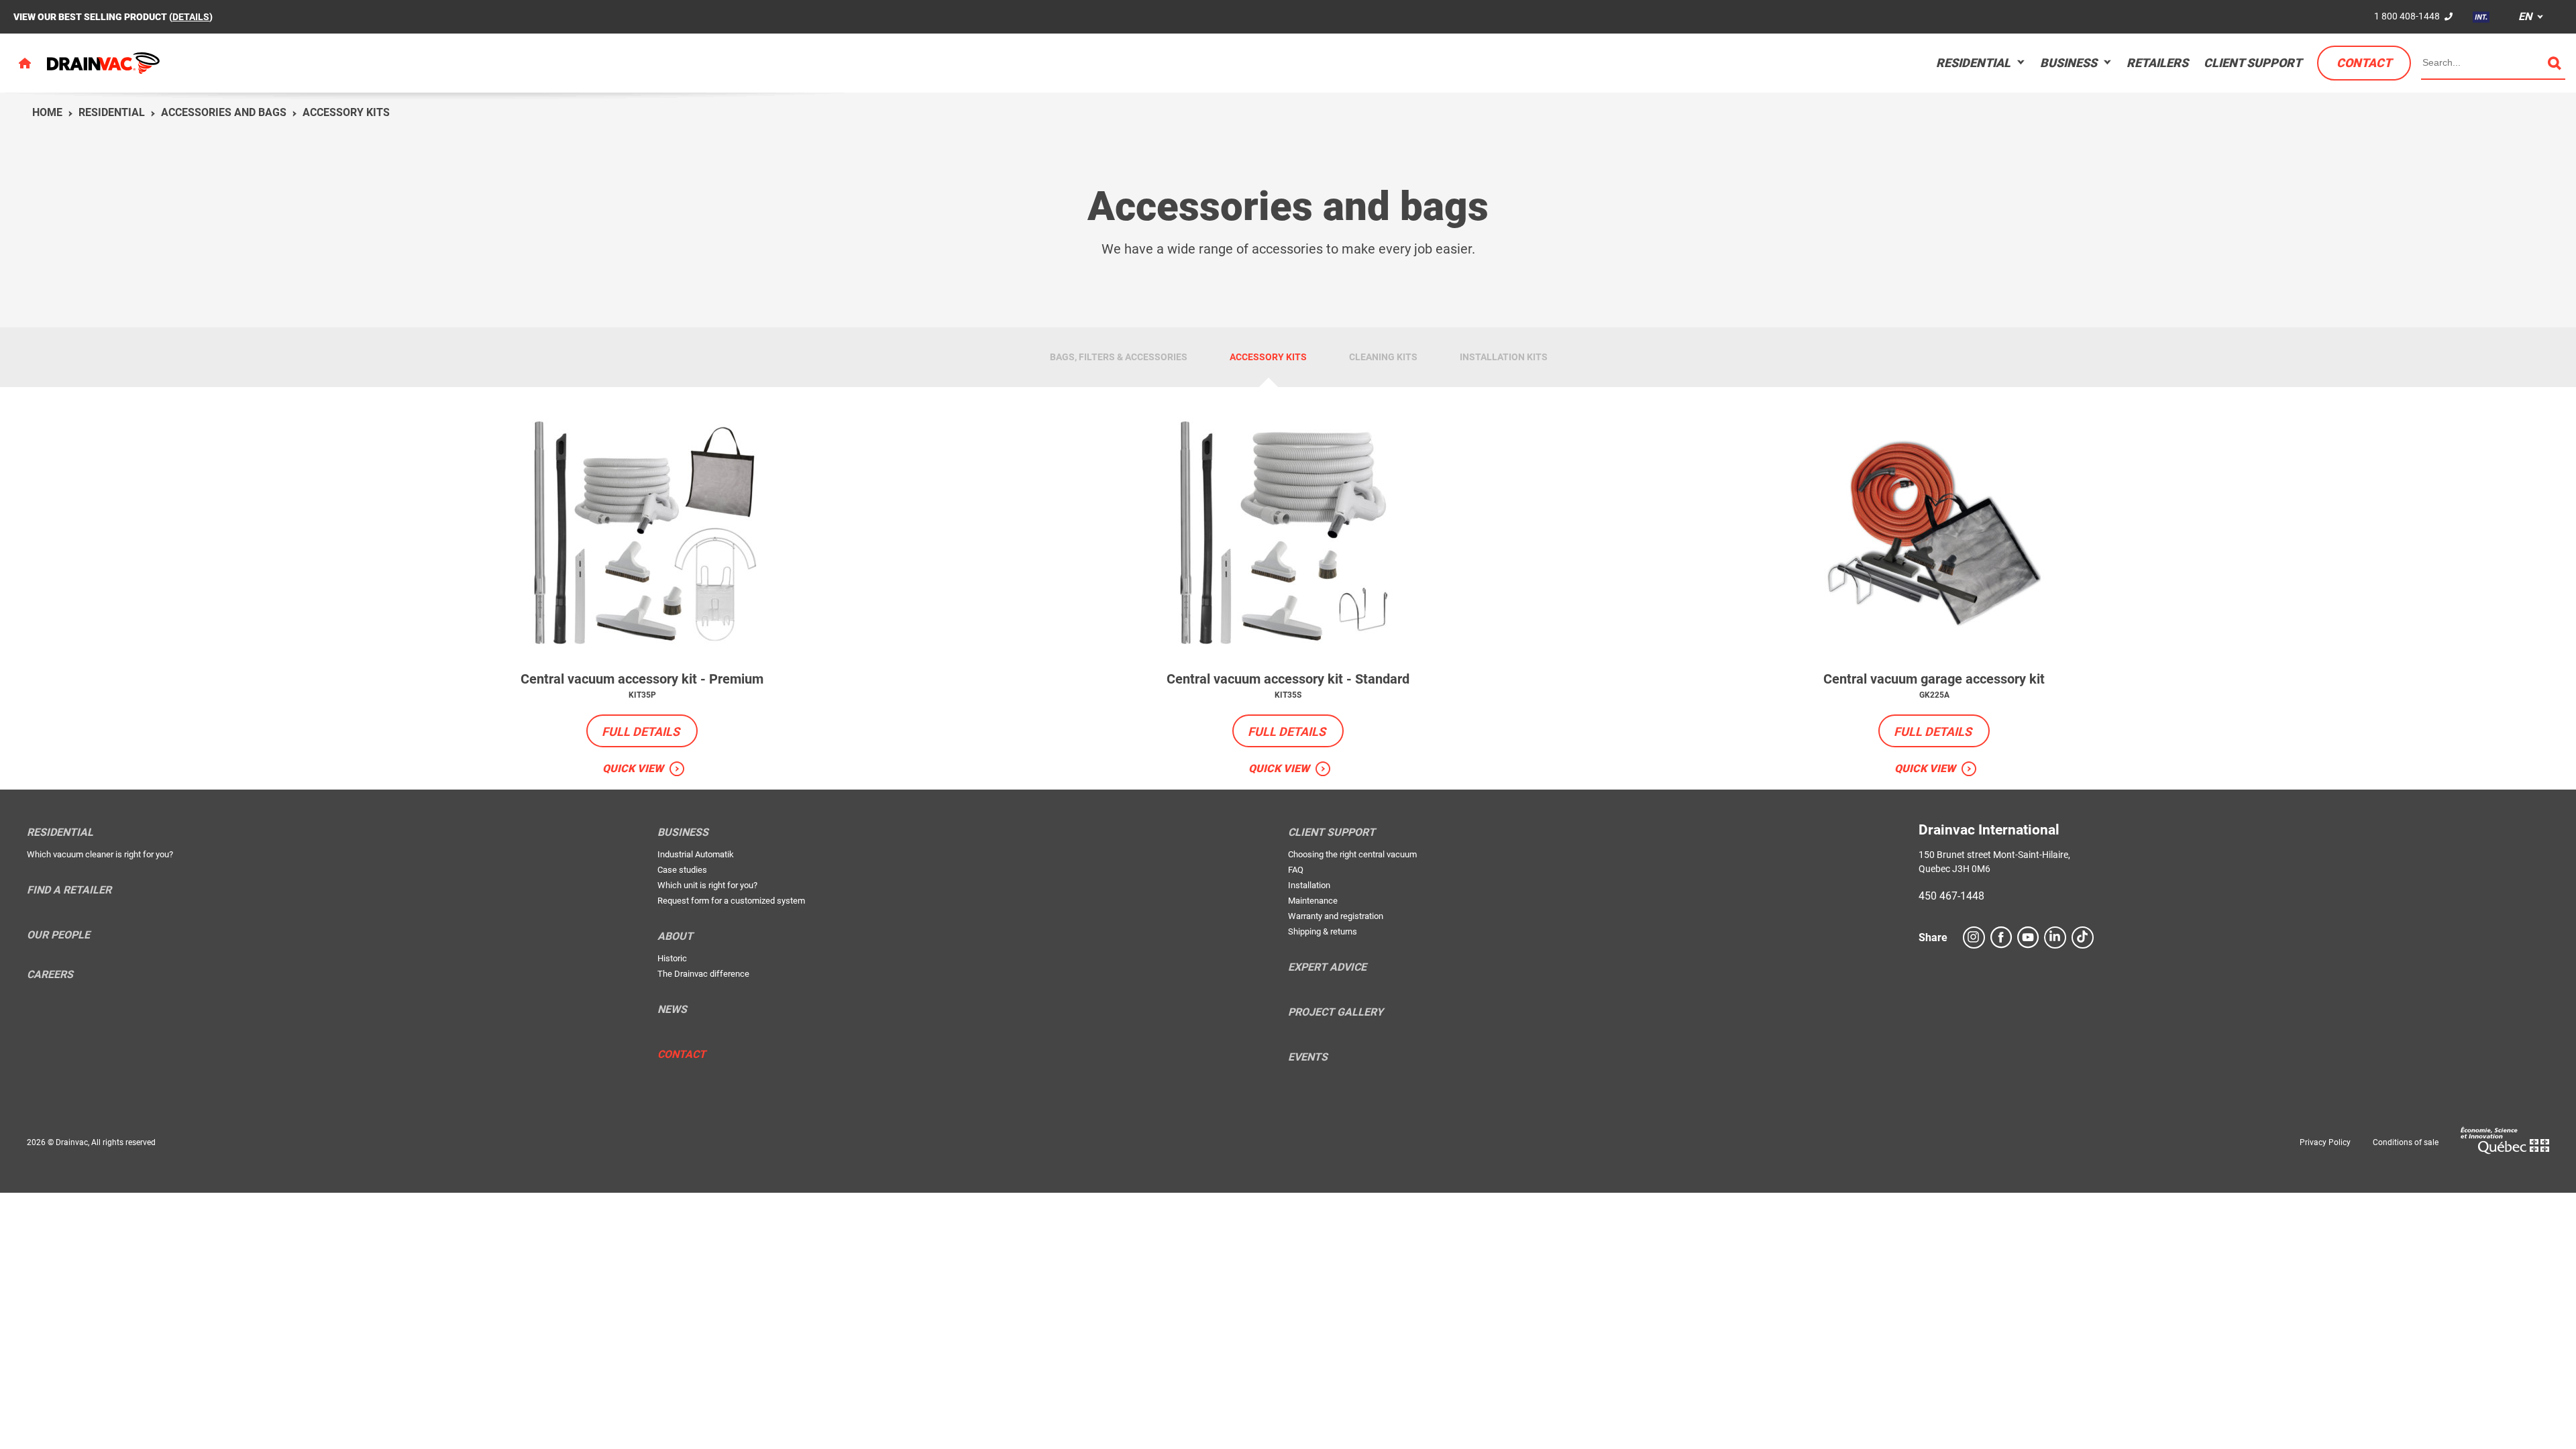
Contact (2364, 63)
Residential (1973, 63)
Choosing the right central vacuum (1352, 854)
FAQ (1296, 870)
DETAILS (191, 17)
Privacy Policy (2325, 1142)
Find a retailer (69, 890)
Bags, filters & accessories (1119, 357)
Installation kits (1504, 357)
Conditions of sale (2406, 1142)
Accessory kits (346, 112)
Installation (1309, 885)
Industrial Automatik (696, 854)
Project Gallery (1336, 1012)
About (675, 936)
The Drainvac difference (703, 974)
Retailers (2157, 63)
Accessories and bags (224, 112)
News (672, 1010)
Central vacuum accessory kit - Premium (642, 679)
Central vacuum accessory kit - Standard (1288, 679)
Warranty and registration (1336, 916)
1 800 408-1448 (2407, 16)
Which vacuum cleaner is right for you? (100, 854)
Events (1308, 1057)
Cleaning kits (1383, 357)
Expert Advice (1327, 967)
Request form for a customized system (731, 901)
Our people (58, 935)
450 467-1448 (1951, 896)
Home (47, 112)
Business (2069, 63)
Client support (2253, 63)
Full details (641, 732)
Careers (50, 975)
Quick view (633, 768)
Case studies (682, 870)
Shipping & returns (1323, 931)
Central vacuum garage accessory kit (1934, 679)
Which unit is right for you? (707, 885)
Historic (672, 958)
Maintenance (1313, 901)
